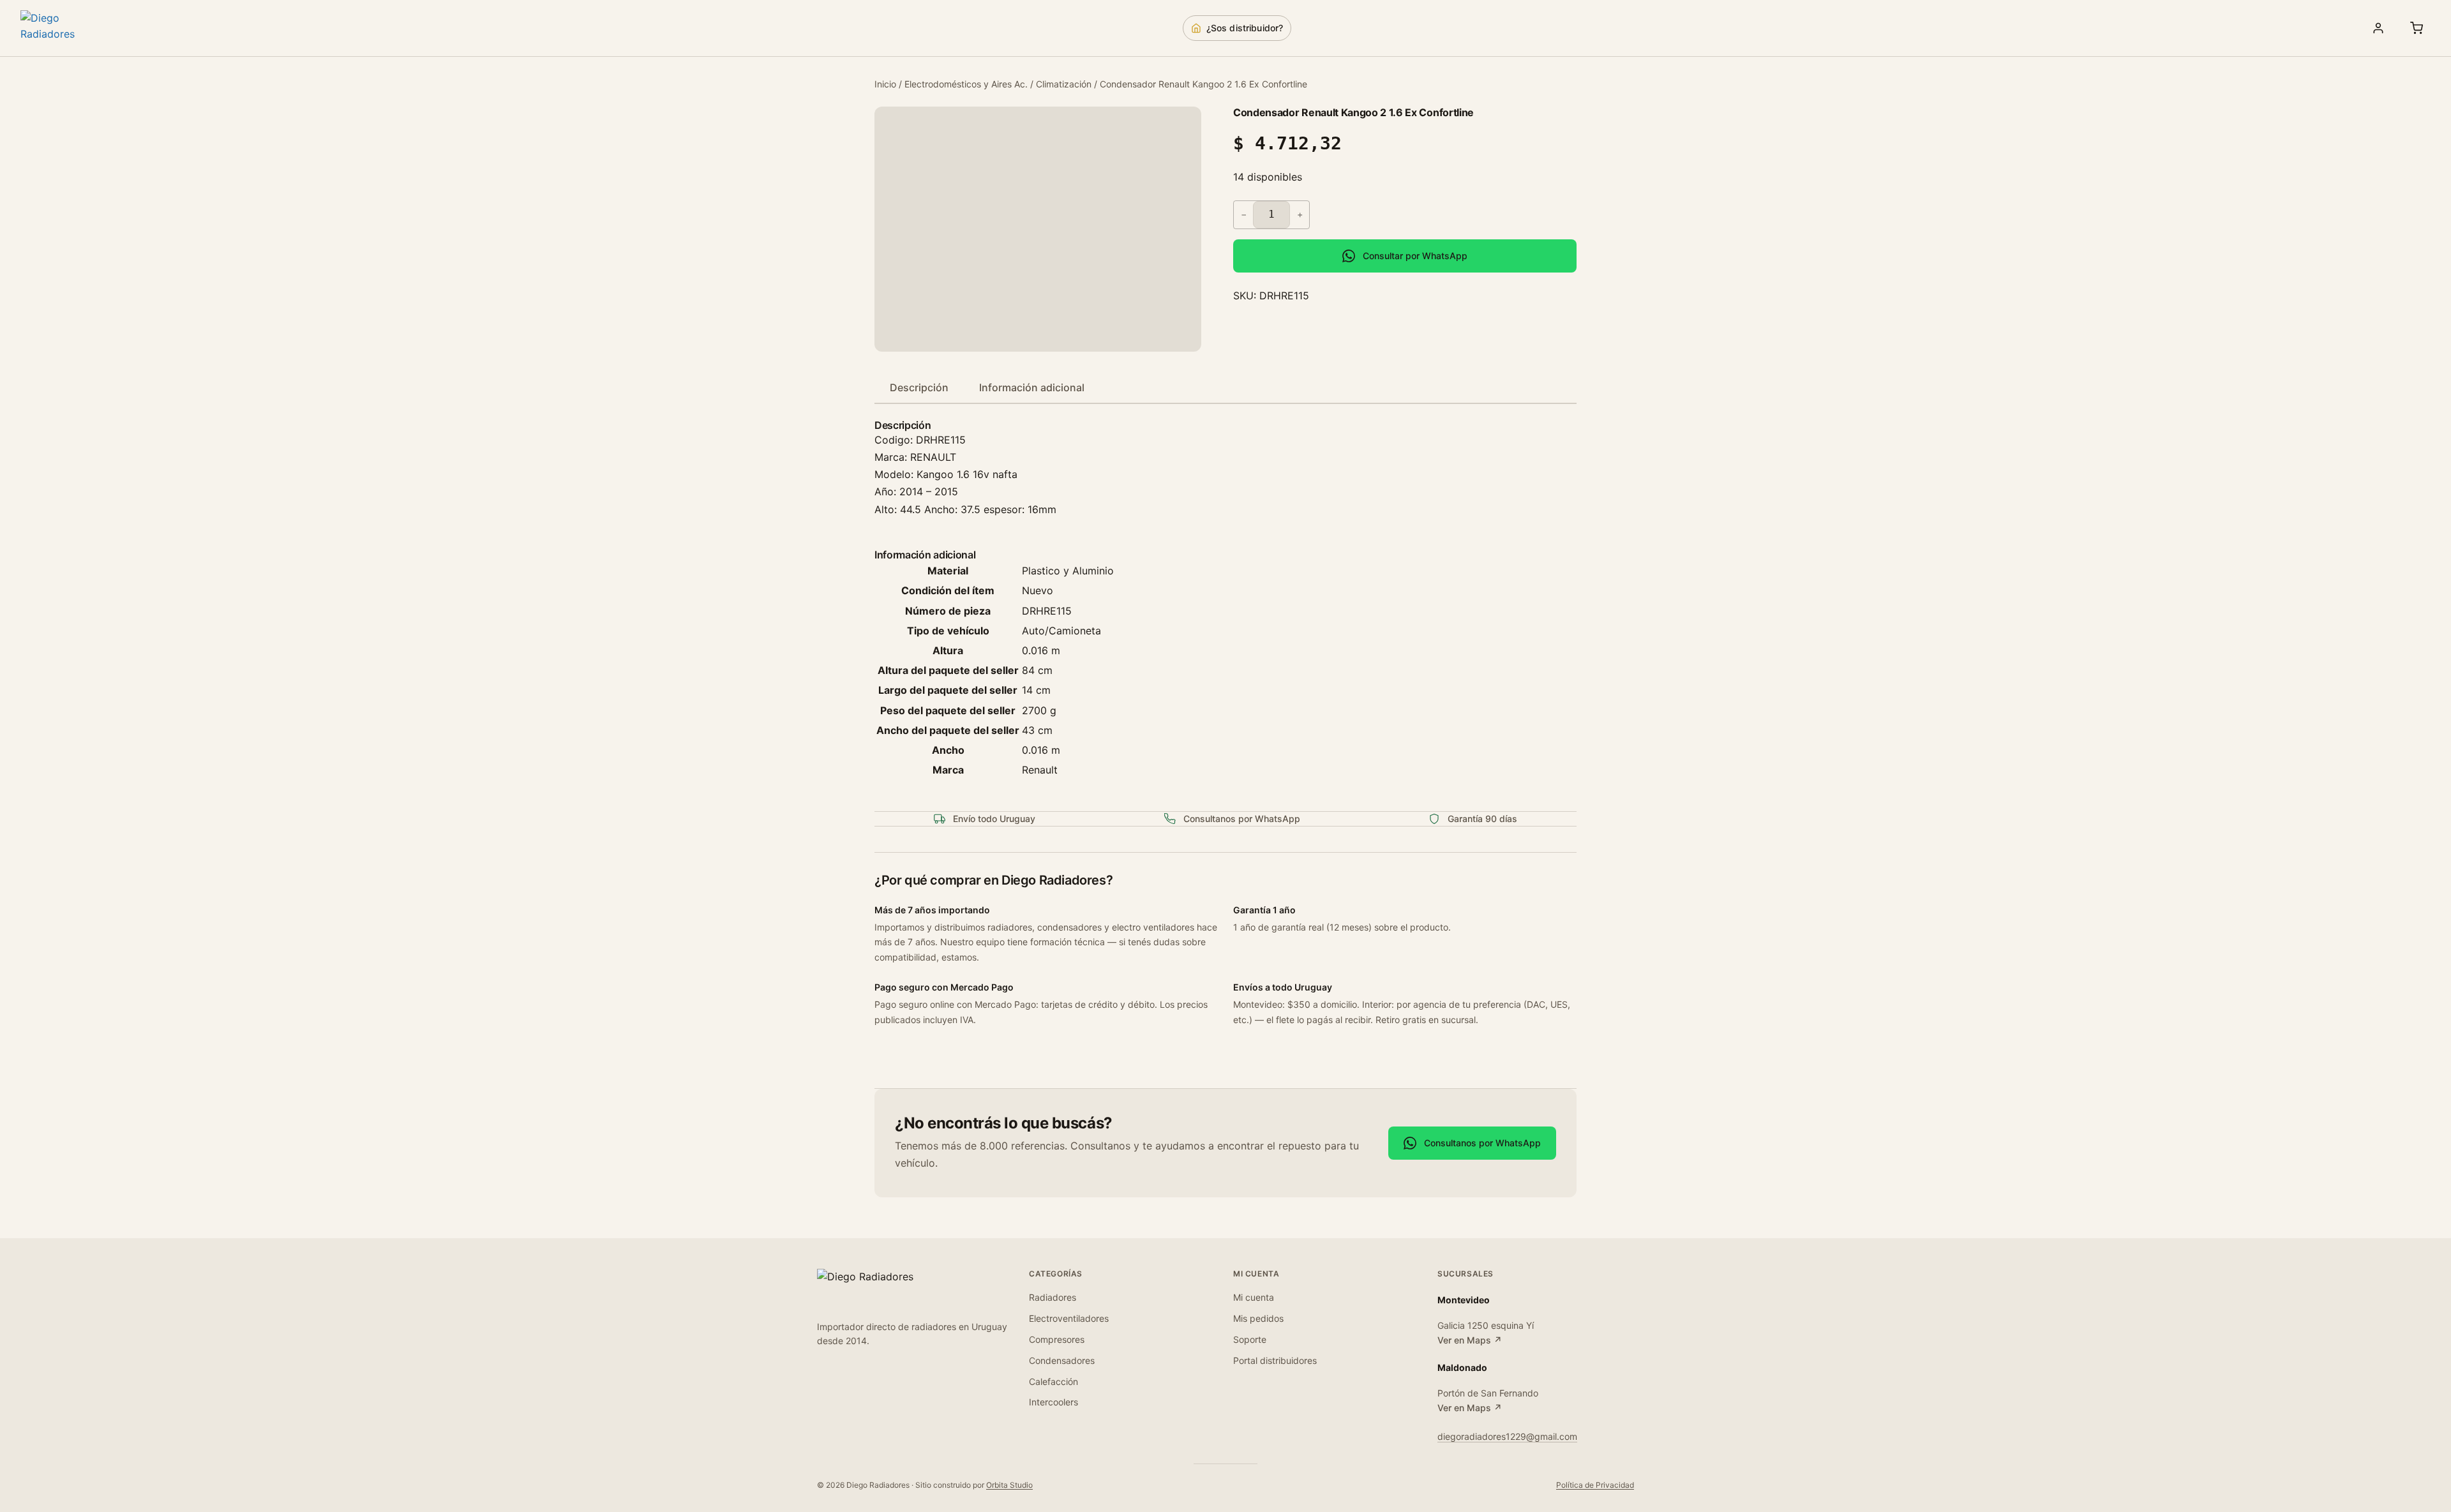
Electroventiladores (1069, 1318)
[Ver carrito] (2417, 28)
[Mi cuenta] (2378, 28)
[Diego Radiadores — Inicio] (65, 28)
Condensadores (1062, 1360)
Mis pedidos (1258, 1318)
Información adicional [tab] (1032, 387)
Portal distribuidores (1275, 1360)
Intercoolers (1053, 1402)
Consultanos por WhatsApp (1482, 1143)
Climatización (1064, 84)
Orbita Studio (1009, 1485)
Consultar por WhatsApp (1415, 256)
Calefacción (1053, 1381)
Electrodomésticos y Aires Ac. (966, 84)
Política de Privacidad (1595, 1485)
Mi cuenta (1254, 1297)
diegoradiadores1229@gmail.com (1507, 1436)
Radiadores (1053, 1297)
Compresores (1057, 1339)
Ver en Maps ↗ (1470, 1340)
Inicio (885, 84)
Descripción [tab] (919, 387)
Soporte (1250, 1339)
